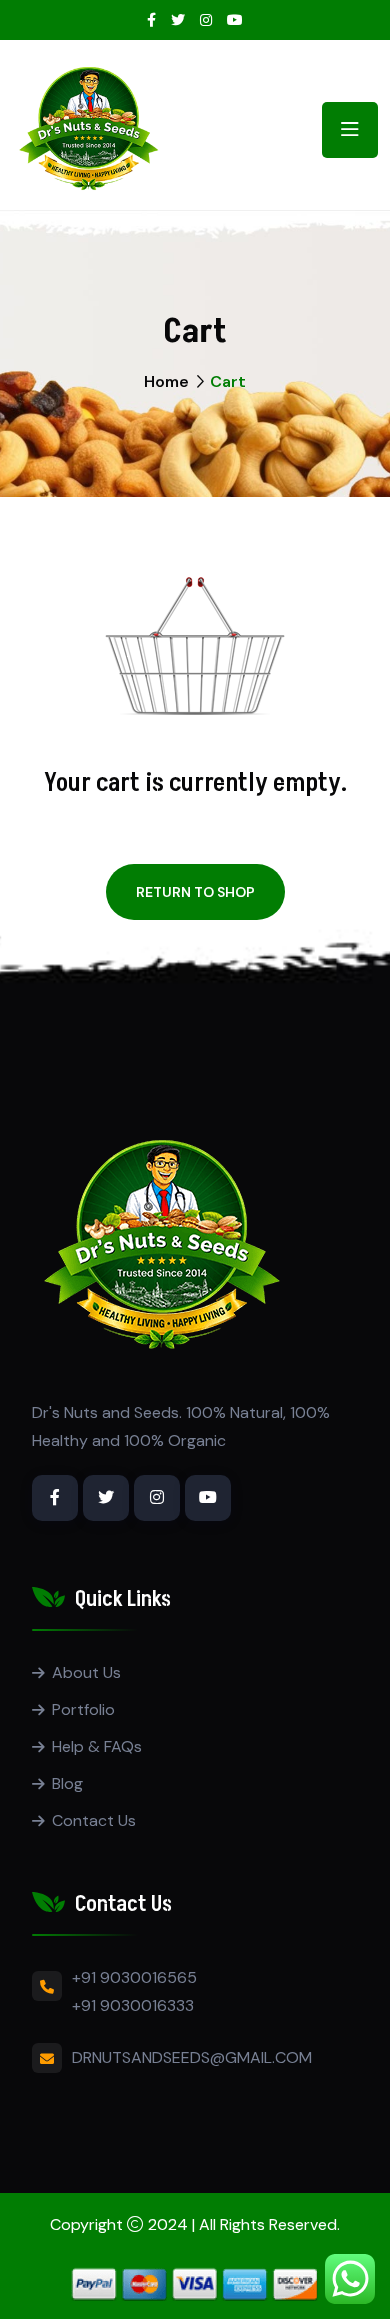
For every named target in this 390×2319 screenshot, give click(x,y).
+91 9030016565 (134, 1977)
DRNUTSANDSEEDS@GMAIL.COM (192, 2057)
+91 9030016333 (133, 2005)
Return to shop (195, 892)
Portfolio (83, 1709)
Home (166, 381)
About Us (86, 1672)
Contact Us (94, 1820)
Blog (67, 1783)
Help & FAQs (97, 1746)
